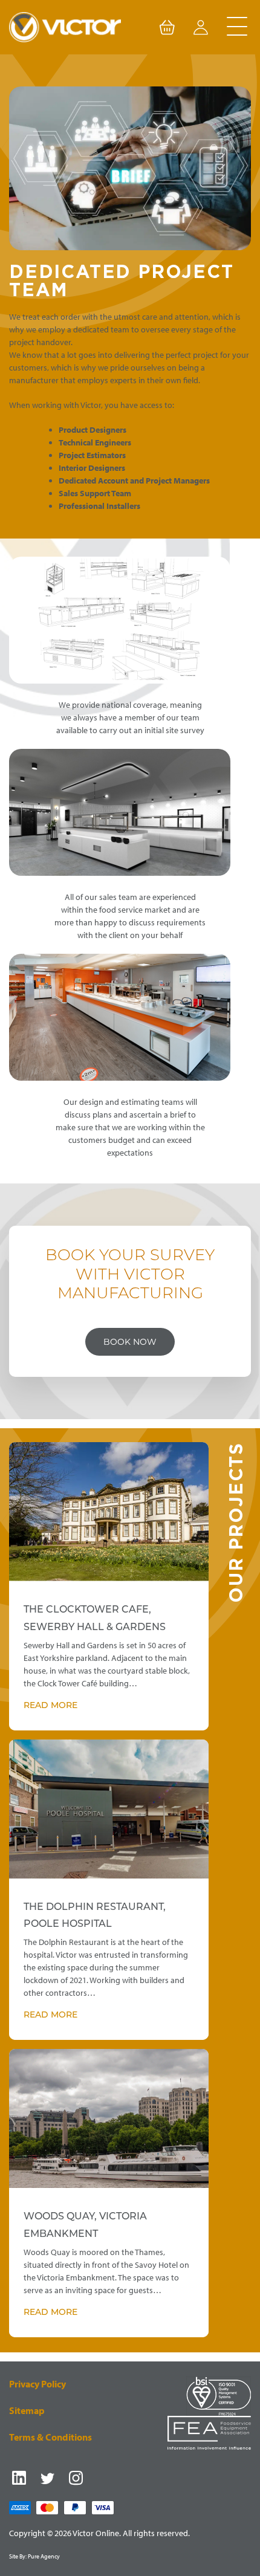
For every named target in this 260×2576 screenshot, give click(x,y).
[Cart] (167, 30)
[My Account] (201, 30)
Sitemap (27, 2410)
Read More (50, 1706)
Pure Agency (44, 2556)
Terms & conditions (50, 2437)
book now (130, 1342)
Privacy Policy (37, 2384)
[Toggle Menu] (237, 27)
